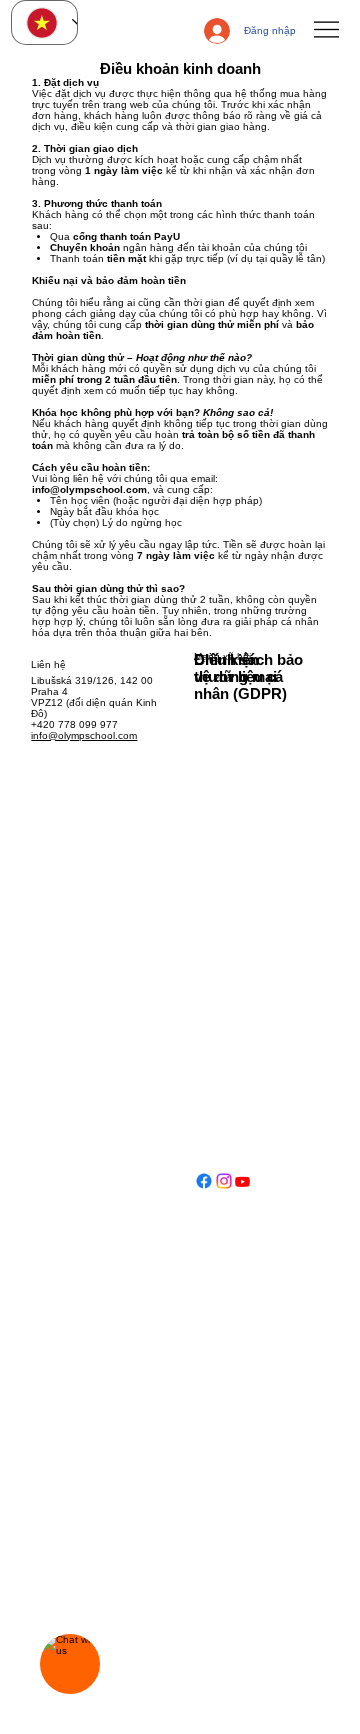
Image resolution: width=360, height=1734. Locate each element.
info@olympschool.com (89, 489)
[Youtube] (242, 1189)
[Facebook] (204, 1189)
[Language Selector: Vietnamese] (44, 22)
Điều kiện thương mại (235, 668)
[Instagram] (224, 1189)
